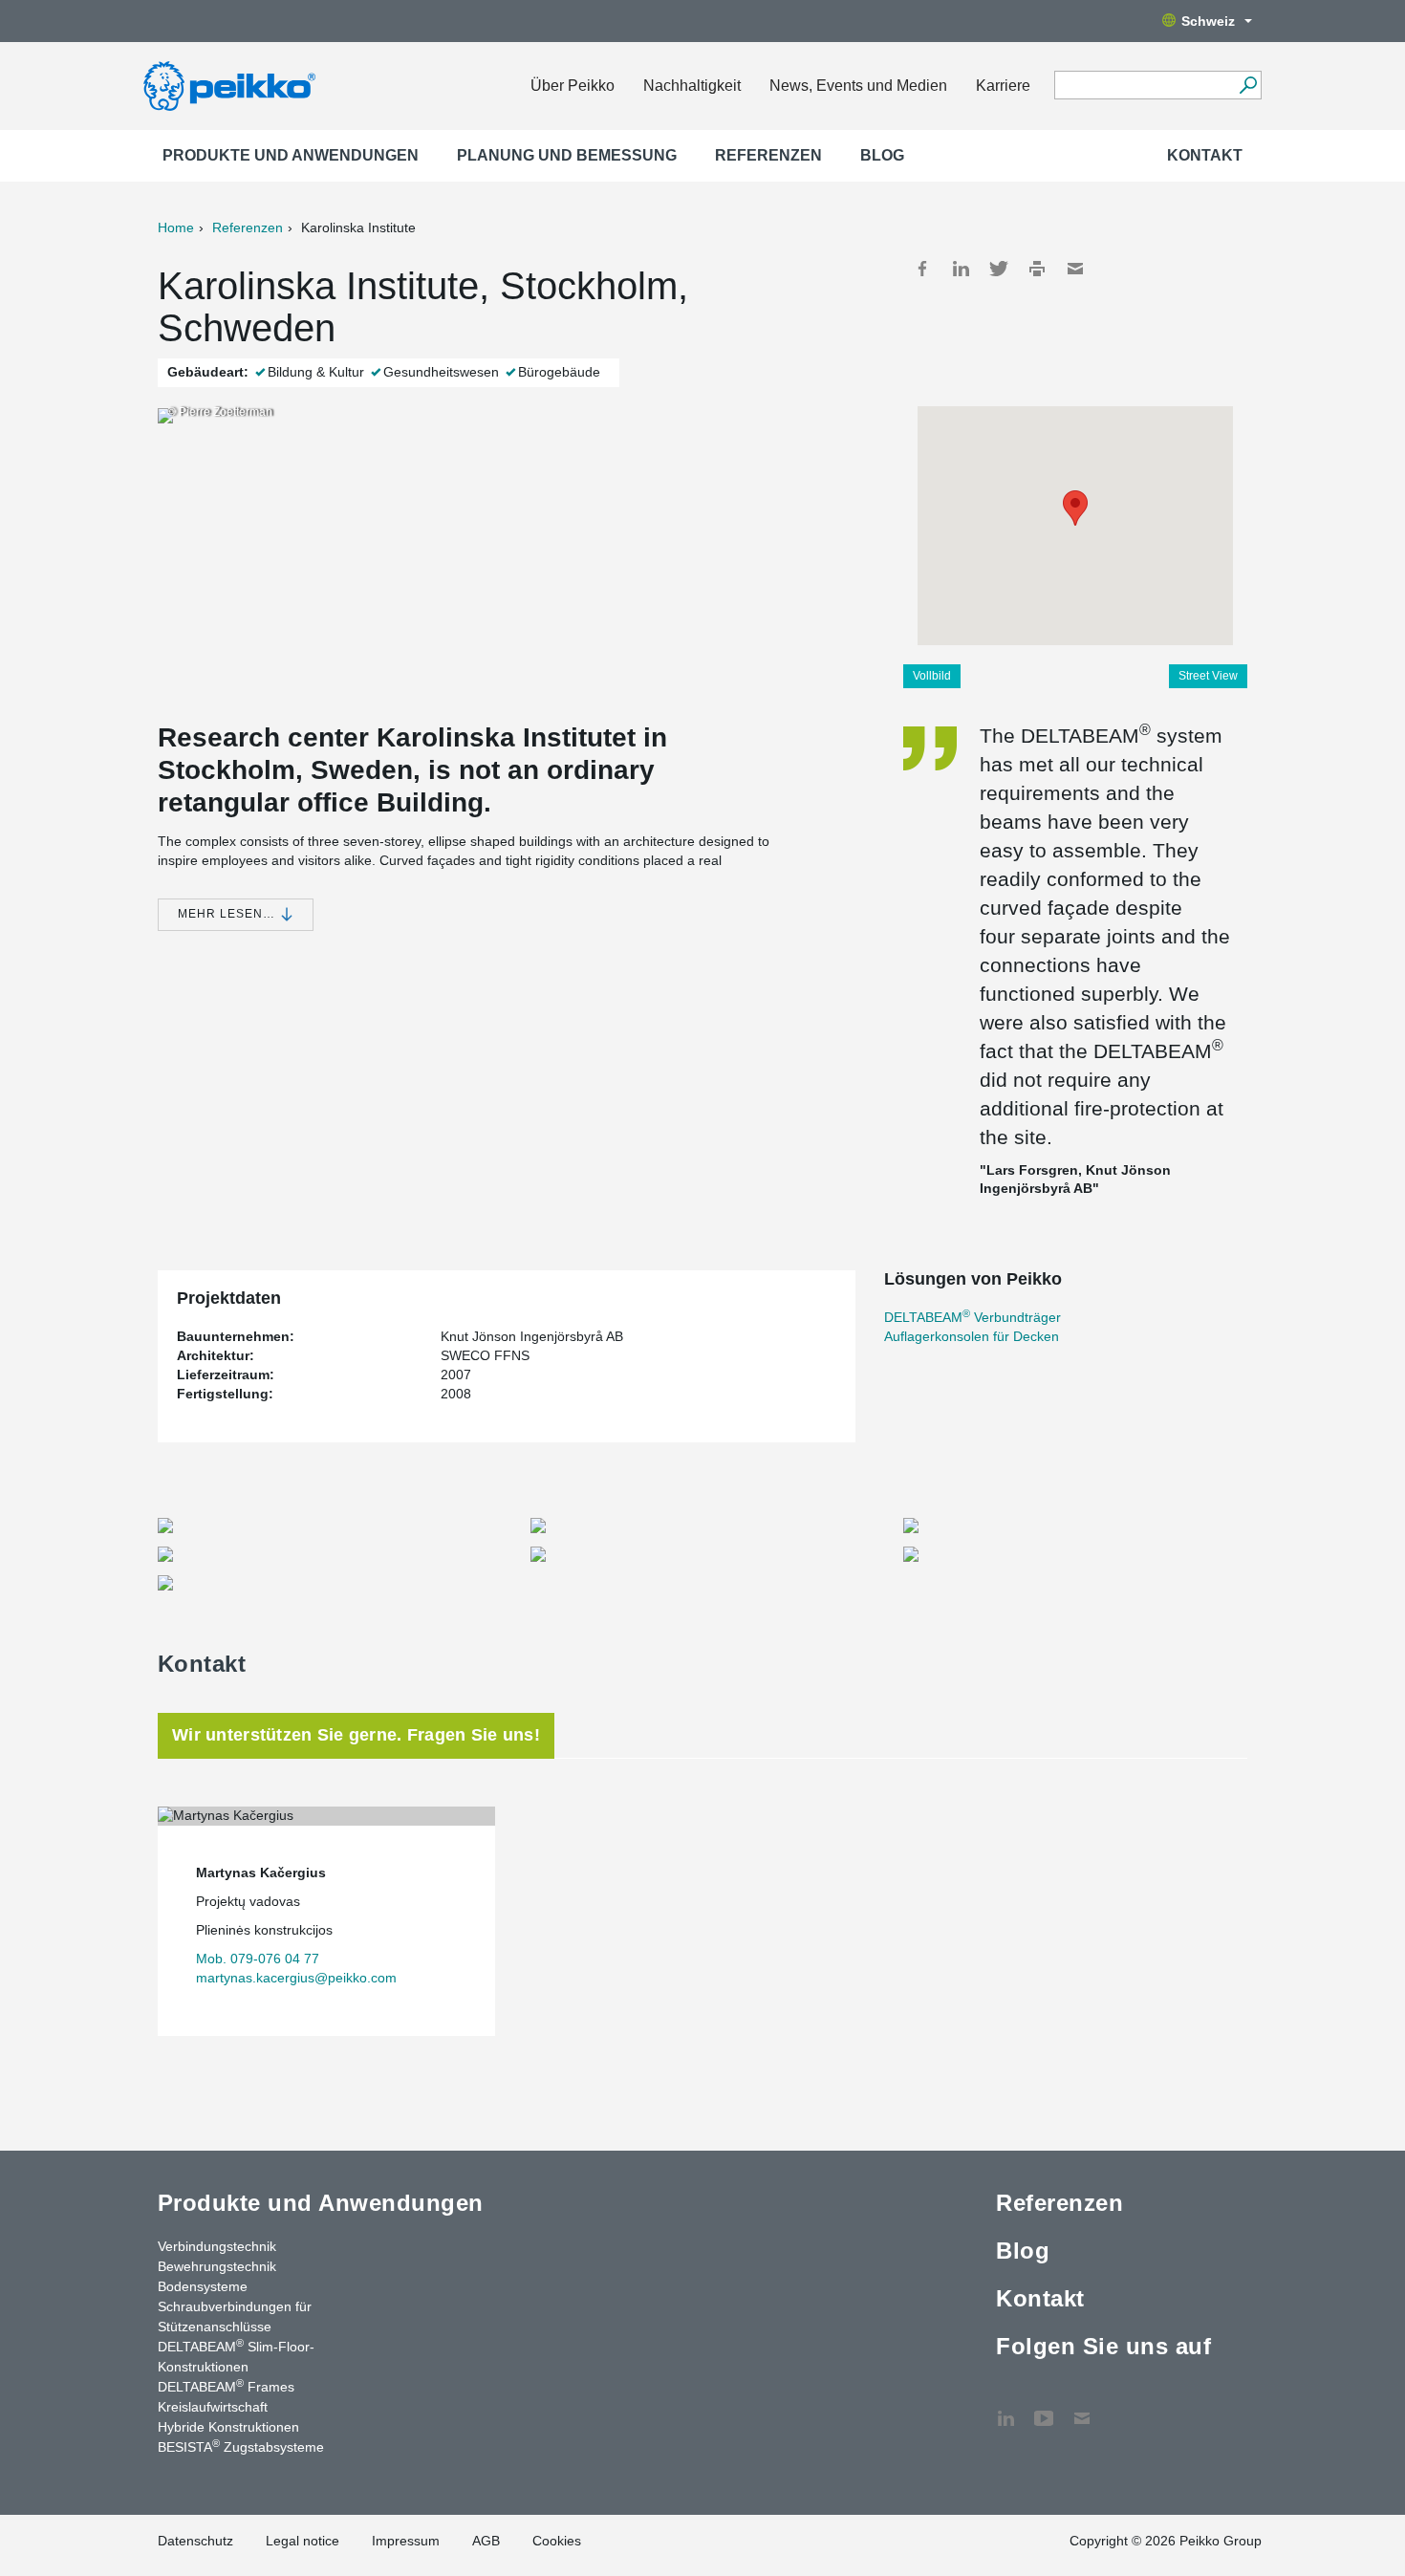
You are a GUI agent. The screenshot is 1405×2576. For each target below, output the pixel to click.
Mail (1075, 269)
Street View (1208, 676)
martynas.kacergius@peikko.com (296, 1978)
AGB (486, 2541)
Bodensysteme (203, 2286)
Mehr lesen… (228, 914)
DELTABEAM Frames (226, 2386)
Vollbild (932, 676)
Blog (882, 155)
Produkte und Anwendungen (291, 155)
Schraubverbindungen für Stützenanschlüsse (235, 2316)
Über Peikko (573, 86)
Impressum (406, 2541)
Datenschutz (195, 2541)
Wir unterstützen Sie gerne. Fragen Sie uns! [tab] (356, 1735)
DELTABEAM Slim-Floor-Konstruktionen (236, 2356)
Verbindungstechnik (217, 2246)
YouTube (1044, 2409)
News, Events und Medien (858, 86)
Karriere (1003, 86)
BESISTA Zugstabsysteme (241, 2446)
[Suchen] (1248, 85)
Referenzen (768, 155)
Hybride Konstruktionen (228, 2427)
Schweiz (1208, 21)
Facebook (922, 269)
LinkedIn (961, 269)
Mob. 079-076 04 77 (258, 1959)
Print (1037, 269)
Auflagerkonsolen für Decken (972, 1336)
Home (176, 227)
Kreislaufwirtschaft (213, 2407)
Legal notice (303, 2541)
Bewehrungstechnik (217, 2266)
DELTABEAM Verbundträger (973, 1317)
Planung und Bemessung (567, 155)
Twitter (999, 269)
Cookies (557, 2541)
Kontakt (1205, 155)
